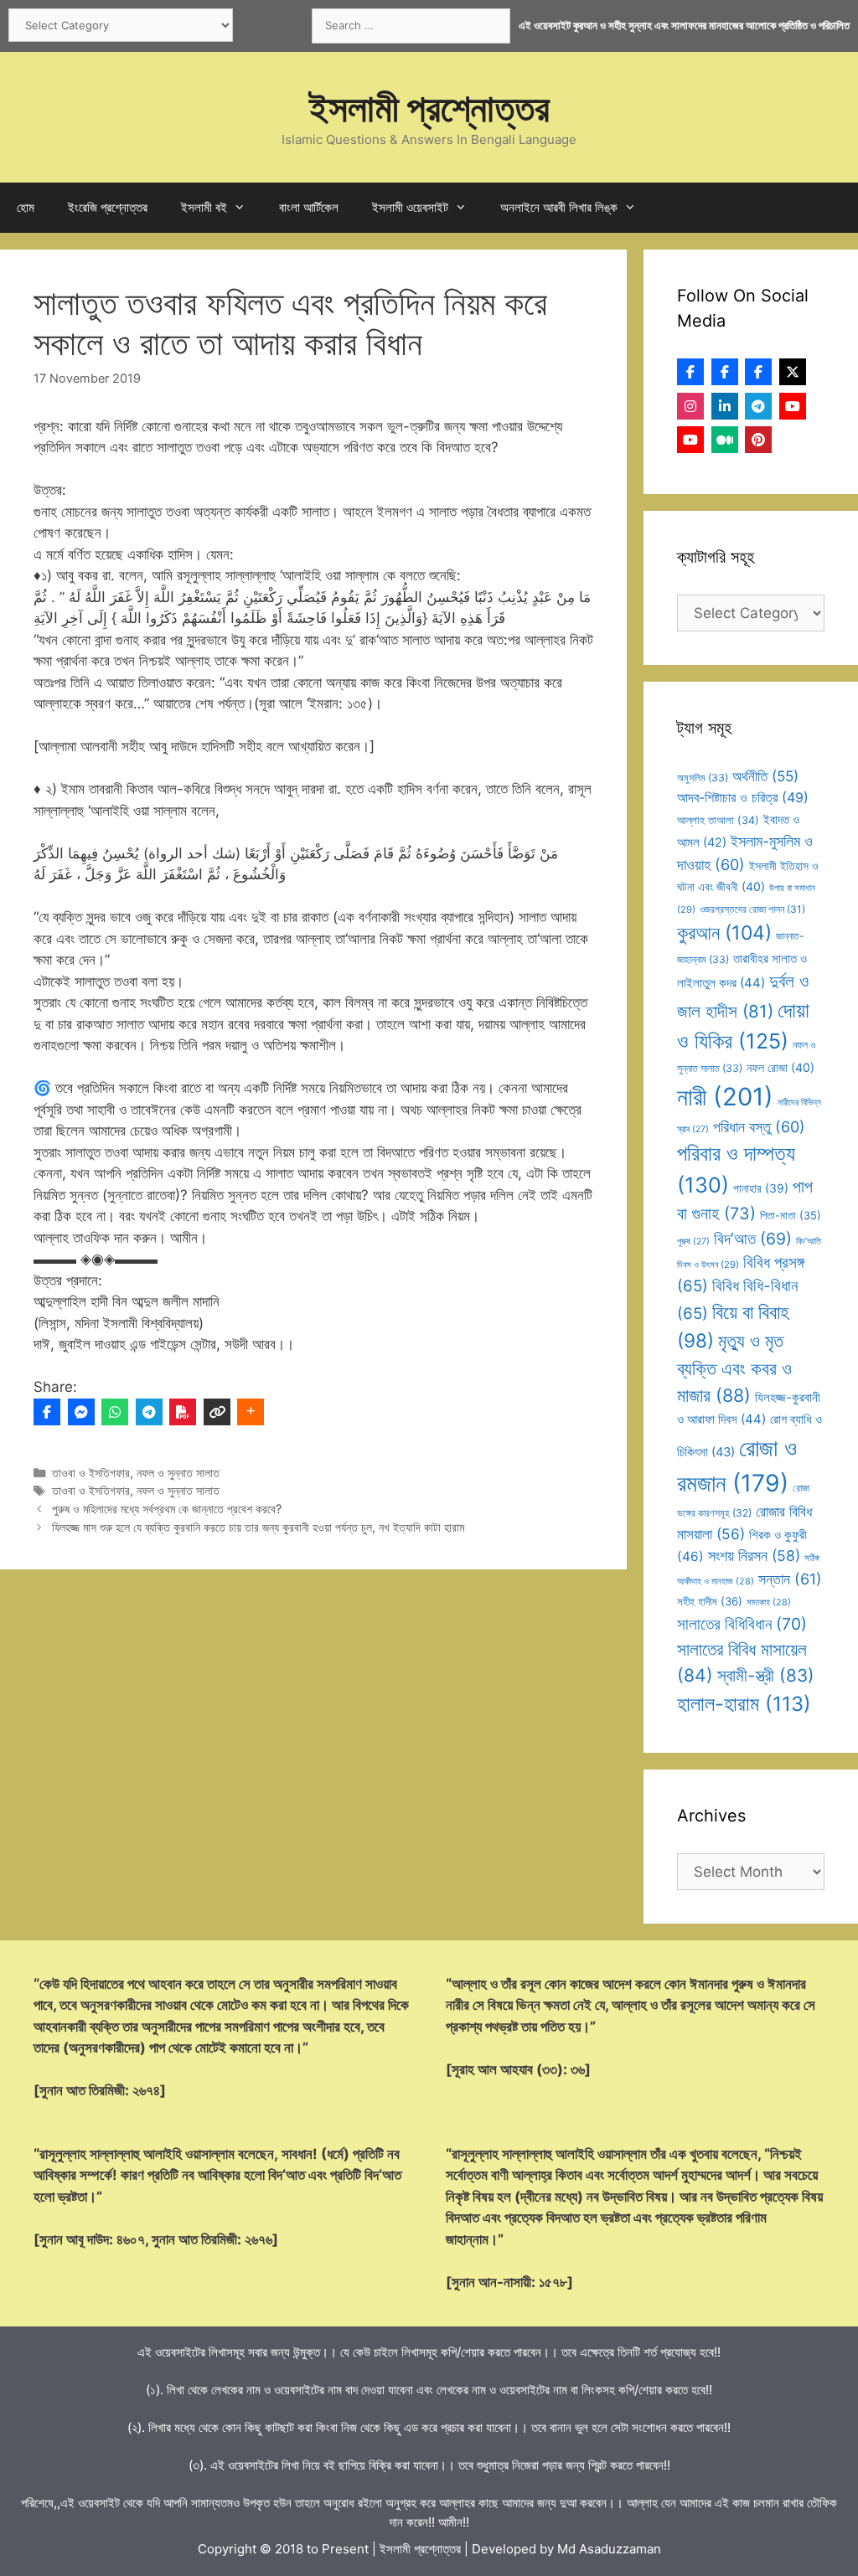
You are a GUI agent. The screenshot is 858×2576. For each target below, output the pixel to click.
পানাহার (761, 1188)
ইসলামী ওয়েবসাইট (410, 207)
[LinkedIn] (725, 406)
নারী (725, 1097)
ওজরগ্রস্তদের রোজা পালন (752, 909)
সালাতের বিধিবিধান (742, 1624)
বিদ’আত (753, 1239)
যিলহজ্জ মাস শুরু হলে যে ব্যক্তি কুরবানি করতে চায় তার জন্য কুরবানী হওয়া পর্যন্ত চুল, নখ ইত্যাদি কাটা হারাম (258, 1527)
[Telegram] (149, 1412)
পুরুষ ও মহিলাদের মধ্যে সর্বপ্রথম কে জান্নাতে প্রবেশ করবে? (167, 1509)
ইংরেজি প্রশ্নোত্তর (108, 207)
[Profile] (690, 372)
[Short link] (217, 1412)
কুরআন (724, 933)
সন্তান (790, 1579)
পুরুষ (693, 1242)
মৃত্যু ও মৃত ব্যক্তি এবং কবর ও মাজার (734, 1368)
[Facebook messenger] (81, 1412)
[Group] (758, 372)
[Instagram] (690, 406)
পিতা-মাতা (791, 1215)
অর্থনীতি (765, 776)
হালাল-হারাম (744, 1704)
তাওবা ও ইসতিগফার (91, 1473)
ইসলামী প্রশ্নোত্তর (429, 108)
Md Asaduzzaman (609, 2549)
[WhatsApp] (115, 1412)
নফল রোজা (780, 1067)
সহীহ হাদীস (710, 1601)
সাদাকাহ (769, 1602)
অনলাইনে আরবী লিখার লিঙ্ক (559, 207)
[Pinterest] (758, 440)
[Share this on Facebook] (47, 1412)
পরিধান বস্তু (759, 1127)
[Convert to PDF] (183, 1412)
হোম (26, 207)
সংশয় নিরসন (754, 1556)
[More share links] (251, 1412)
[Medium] (725, 440)
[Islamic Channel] (793, 406)
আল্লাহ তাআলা (718, 820)
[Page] (725, 372)
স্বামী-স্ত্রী (766, 1675)
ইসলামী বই (204, 207)
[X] (793, 372)
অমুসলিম (703, 778)
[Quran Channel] (690, 440)
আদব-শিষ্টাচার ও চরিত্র (743, 797)
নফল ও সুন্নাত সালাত (178, 1473)
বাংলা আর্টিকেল (309, 207)
